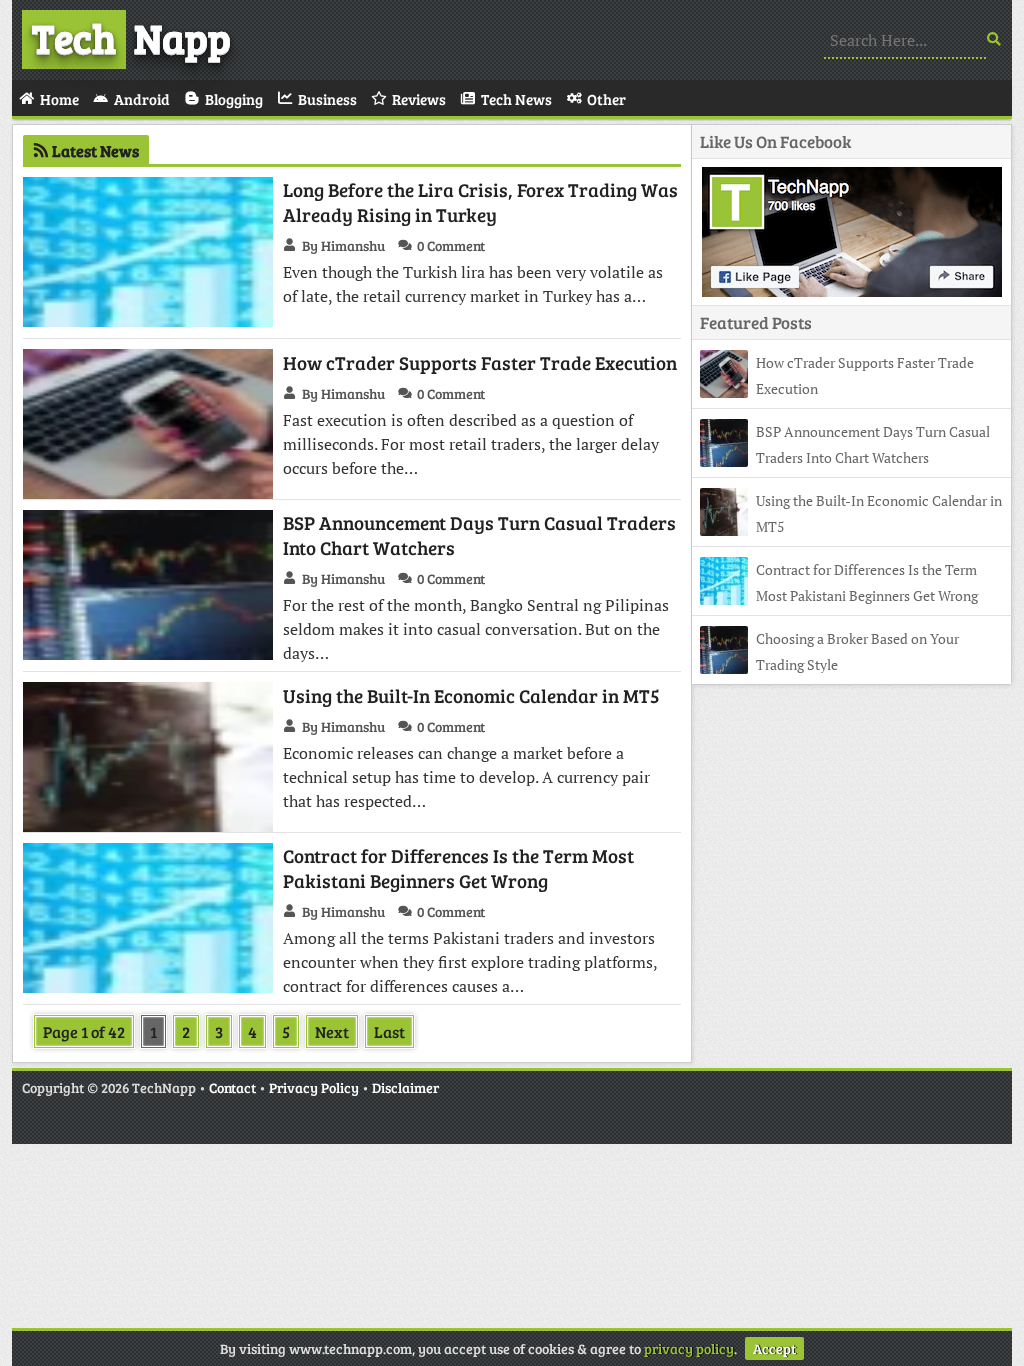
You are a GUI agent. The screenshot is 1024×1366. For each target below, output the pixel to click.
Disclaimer (405, 1087)
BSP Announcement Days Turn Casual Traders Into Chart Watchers (479, 535)
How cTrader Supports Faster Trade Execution (480, 362)
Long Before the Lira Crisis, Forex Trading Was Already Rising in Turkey (480, 202)
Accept (774, 1348)
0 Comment (451, 245)
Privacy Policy (314, 1087)
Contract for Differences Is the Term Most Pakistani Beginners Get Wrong (458, 868)
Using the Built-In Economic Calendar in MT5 (471, 695)
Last (389, 1031)
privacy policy (689, 1348)
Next (332, 1031)
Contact (232, 1087)
